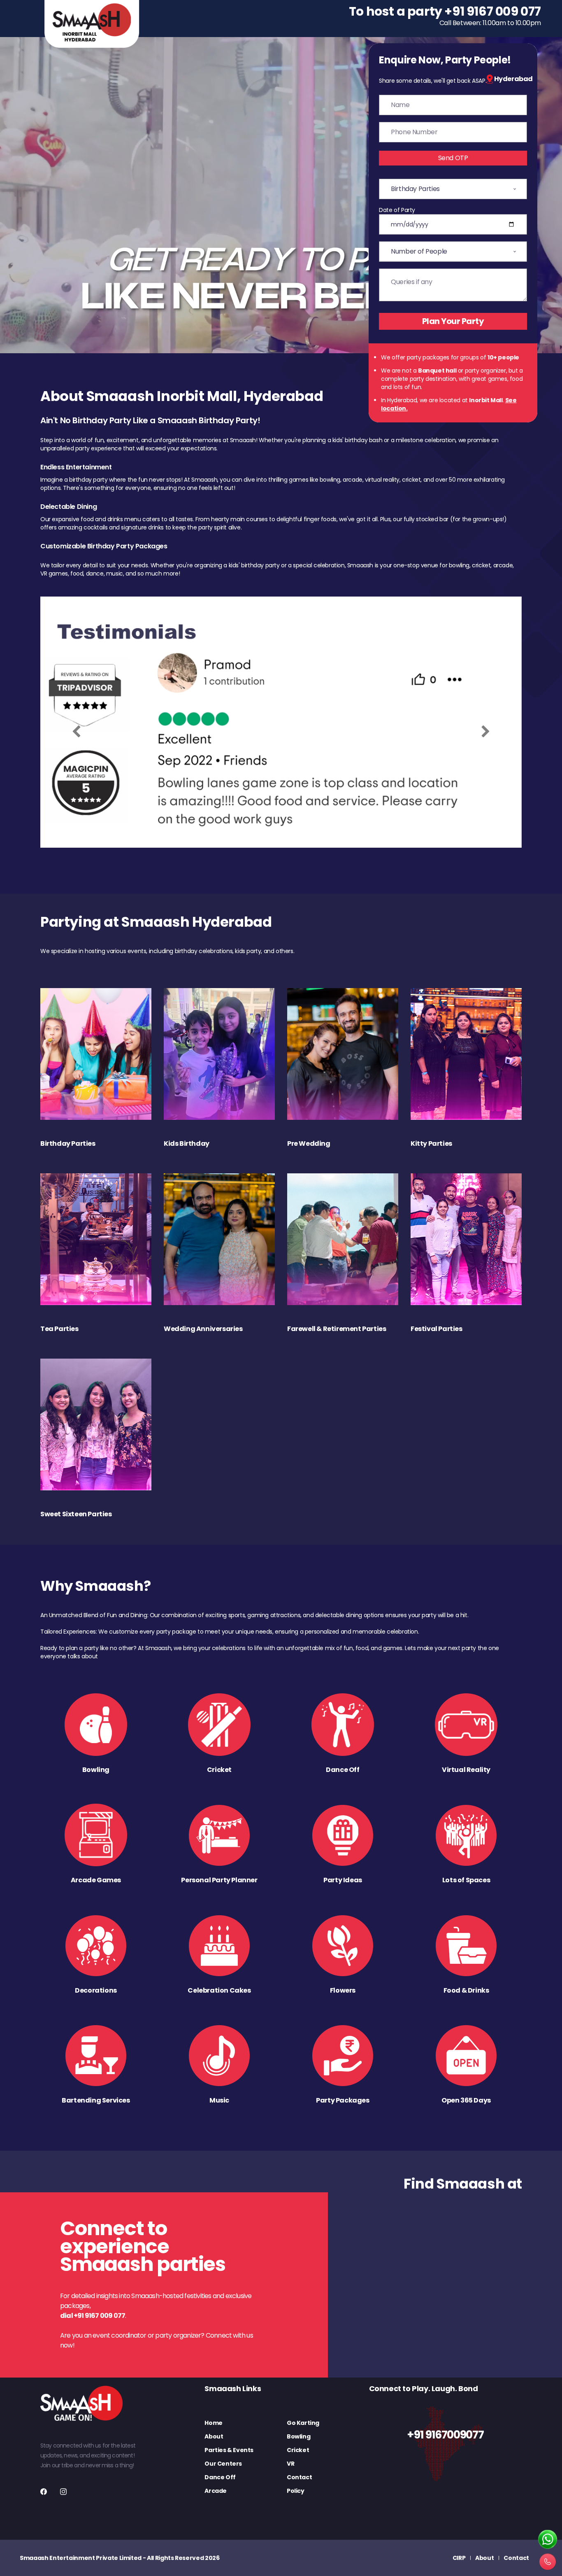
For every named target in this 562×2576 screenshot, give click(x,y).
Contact (299, 2477)
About (214, 2436)
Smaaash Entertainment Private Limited (81, 2558)
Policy (296, 2491)
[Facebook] (44, 2492)
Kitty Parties (431, 1143)
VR (290, 2464)
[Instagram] (63, 2492)
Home (213, 2423)
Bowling (298, 2436)
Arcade (216, 2491)
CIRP (459, 2558)
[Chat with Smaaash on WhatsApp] (548, 2540)
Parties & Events (229, 2450)
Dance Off (220, 2477)
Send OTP (453, 158)
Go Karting (303, 2423)
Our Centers (223, 2464)
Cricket (298, 2450)
